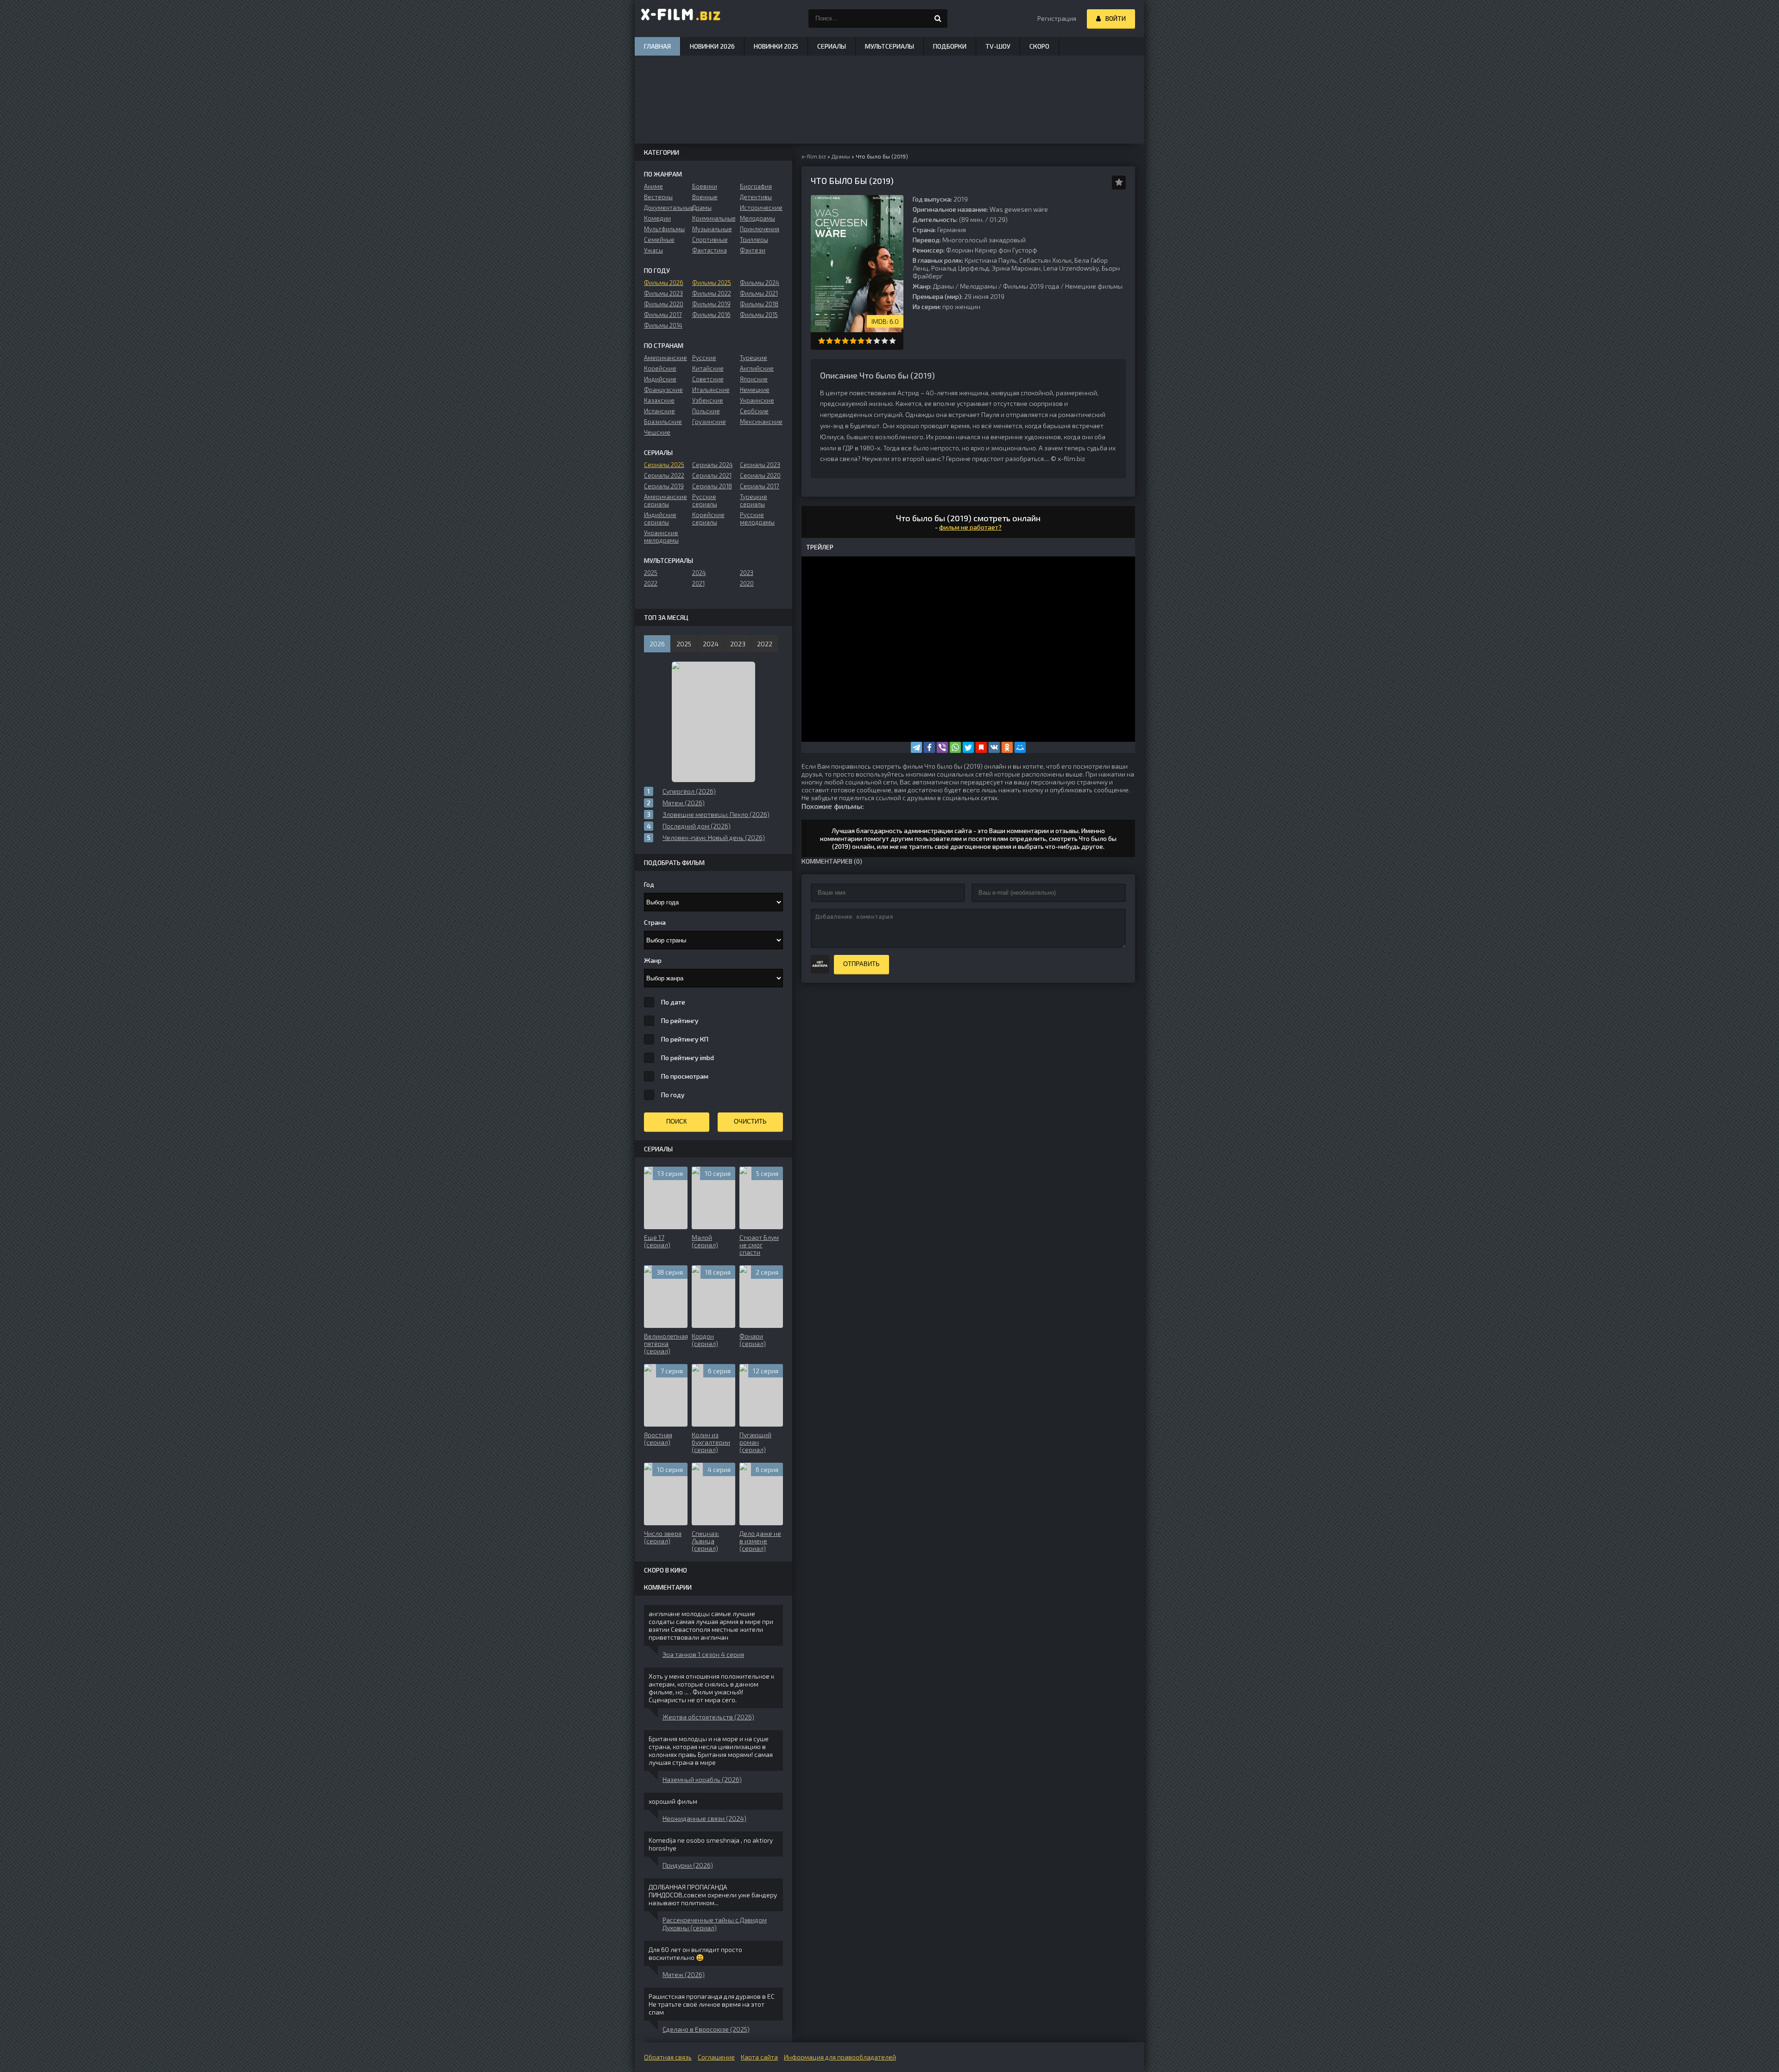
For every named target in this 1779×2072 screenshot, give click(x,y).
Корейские (660, 368)
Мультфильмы (664, 229)
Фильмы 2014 (663, 325)
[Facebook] (929, 747)
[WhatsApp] (955, 747)
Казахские (659, 400)
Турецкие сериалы (754, 500)
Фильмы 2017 (663, 315)
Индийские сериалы (660, 518)
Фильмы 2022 (712, 293)
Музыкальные (712, 229)
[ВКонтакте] (994, 747)
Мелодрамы (978, 286)
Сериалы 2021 (712, 475)
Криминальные (714, 218)
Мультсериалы (889, 46)
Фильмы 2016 (711, 315)
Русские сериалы (705, 500)
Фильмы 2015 (759, 315)
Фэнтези (753, 250)
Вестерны (658, 197)
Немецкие (755, 390)
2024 (699, 573)
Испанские (659, 411)
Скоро (1039, 46)
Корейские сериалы (708, 518)
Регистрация (1057, 18)
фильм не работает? (970, 527)
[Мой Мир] (1020, 747)
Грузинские (709, 422)
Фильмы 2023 (663, 293)
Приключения (760, 229)
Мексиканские (761, 422)
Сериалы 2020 (760, 475)
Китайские (708, 368)
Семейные (659, 240)
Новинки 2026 (712, 46)
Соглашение (716, 2057)
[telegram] (916, 747)
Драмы (943, 286)
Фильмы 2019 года (1031, 286)
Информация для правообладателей (840, 2057)
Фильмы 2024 (760, 283)
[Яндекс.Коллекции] (981, 747)
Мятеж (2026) (684, 1974)
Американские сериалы (666, 500)
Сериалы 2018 (712, 486)
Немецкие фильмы (1094, 286)
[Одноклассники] (1007, 747)
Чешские (657, 432)
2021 (698, 583)
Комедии (657, 218)
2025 (651, 573)
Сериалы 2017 (760, 486)
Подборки (950, 46)
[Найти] (938, 19)
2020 (747, 583)
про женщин (961, 306)
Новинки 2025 (776, 46)
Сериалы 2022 (664, 475)
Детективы (756, 197)
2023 (747, 573)
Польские (706, 411)
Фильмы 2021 (759, 293)
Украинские (757, 400)
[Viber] (942, 747)
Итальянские (711, 390)
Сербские (754, 411)
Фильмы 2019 (711, 304)
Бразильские (663, 422)
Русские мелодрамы (757, 518)
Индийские (660, 379)
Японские (754, 379)
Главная (657, 46)
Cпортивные (710, 240)
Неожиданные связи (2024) (704, 1818)
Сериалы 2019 (664, 486)
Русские (704, 358)
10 (893, 341)
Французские (663, 390)
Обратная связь (668, 2057)
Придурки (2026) (688, 1865)
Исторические (761, 208)
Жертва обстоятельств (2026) (708, 1717)
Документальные (666, 208)
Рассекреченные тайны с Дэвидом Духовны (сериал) (715, 1924)
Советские (708, 379)
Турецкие (754, 358)
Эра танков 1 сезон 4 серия (703, 1654)
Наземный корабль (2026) (702, 1779)
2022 (651, 583)
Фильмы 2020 (664, 304)
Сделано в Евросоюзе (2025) (706, 2029)
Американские (666, 358)
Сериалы (832, 46)
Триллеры (754, 240)
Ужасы (653, 250)
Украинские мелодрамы (661, 537)
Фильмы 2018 (759, 304)
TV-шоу (998, 46)
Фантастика (710, 250)
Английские (757, 368)
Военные (705, 197)
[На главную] (681, 19)
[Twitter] (968, 747)
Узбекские (708, 400)
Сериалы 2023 (760, 465)
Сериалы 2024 (713, 465)
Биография (756, 186)
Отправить (861, 964)
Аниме (653, 186)
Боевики (705, 186)
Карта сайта (759, 2057)
